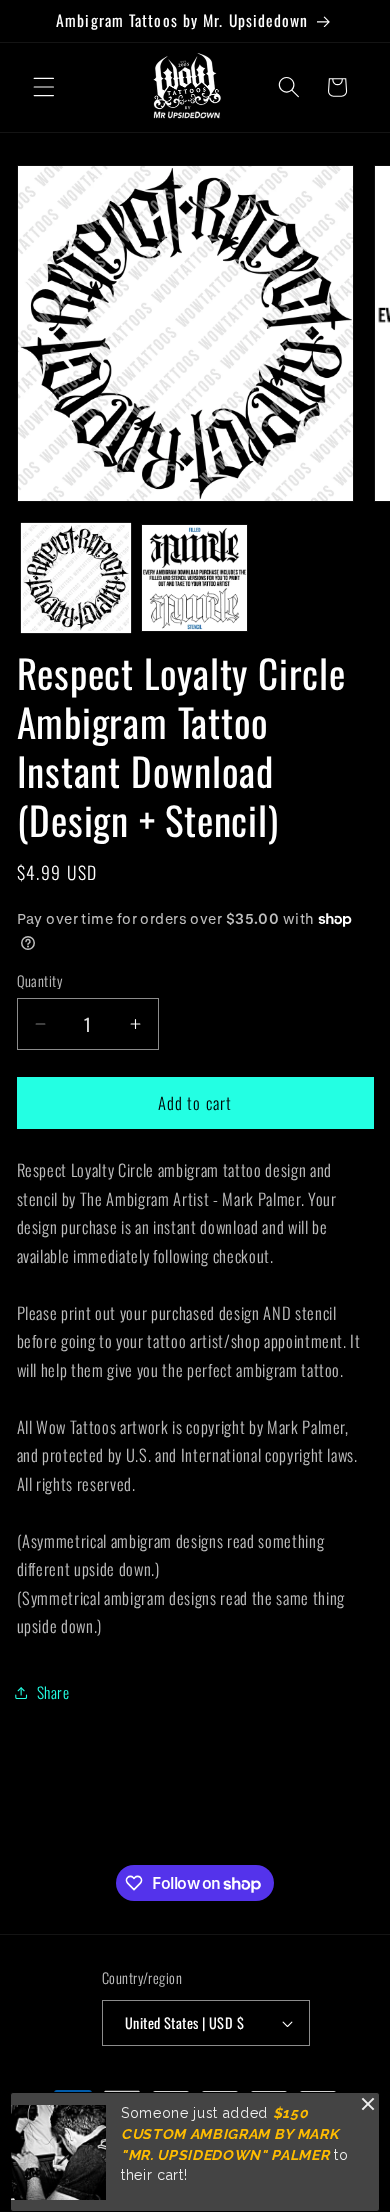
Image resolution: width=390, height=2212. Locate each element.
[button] (44, 87)
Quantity (40, 981)
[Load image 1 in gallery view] (76, 578)
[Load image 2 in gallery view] (195, 578)
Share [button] (53, 1692)
